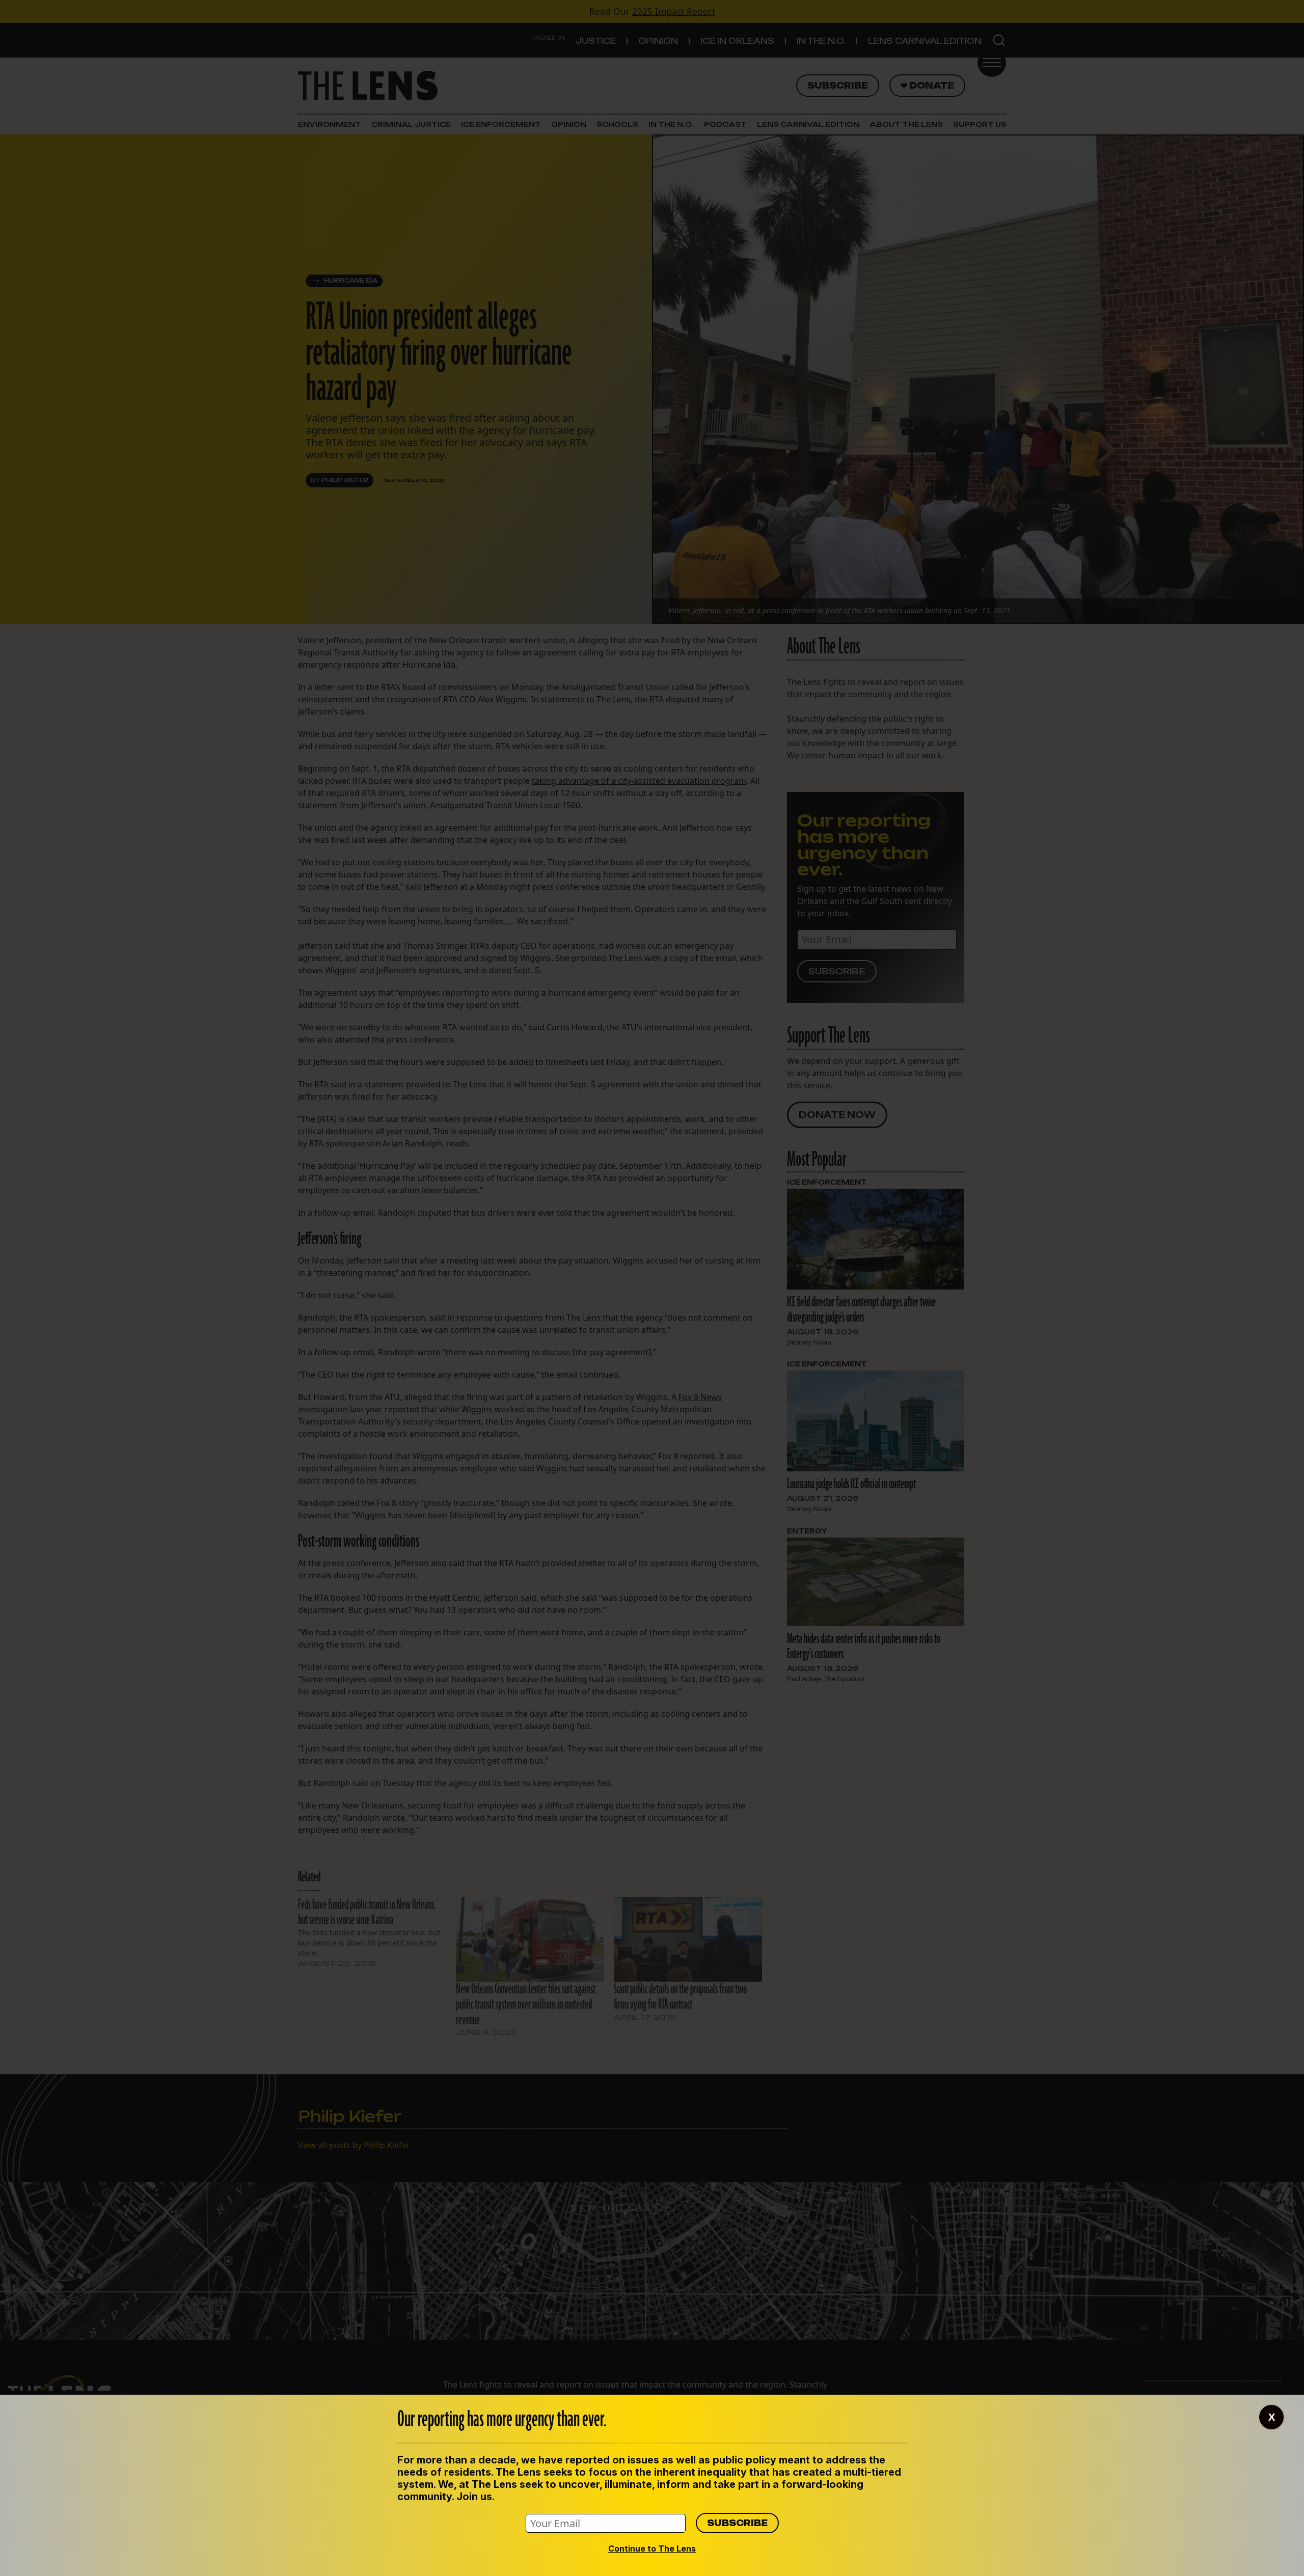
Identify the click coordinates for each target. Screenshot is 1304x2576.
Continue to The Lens (652, 2548)
